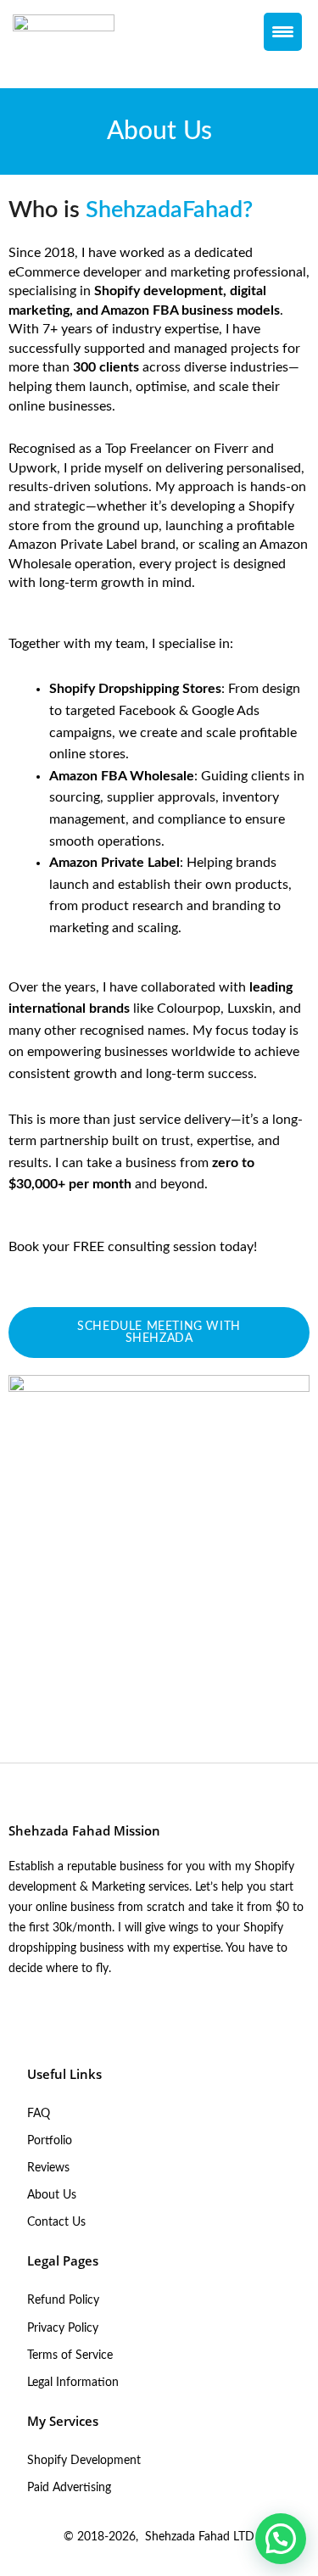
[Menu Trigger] (283, 32)
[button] (281, 2539)
